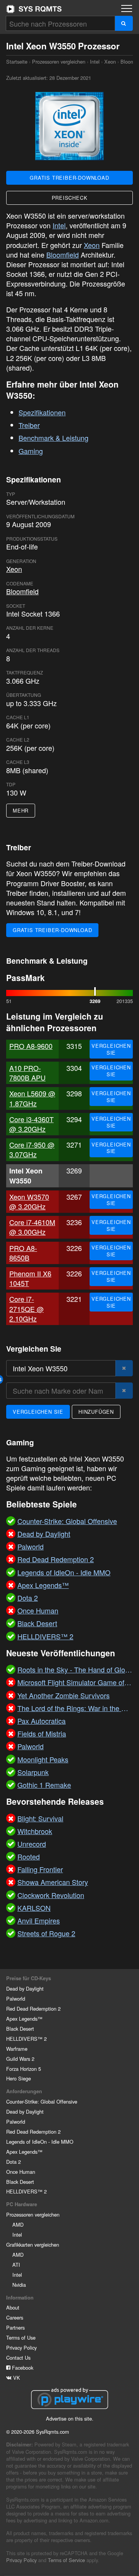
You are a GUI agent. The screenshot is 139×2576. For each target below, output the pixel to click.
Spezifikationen (42, 412)
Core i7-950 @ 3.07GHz (32, 1149)
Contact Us (18, 2358)
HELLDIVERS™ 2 (26, 2039)
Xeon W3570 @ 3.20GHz (29, 1201)
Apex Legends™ (24, 2019)
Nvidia (19, 2285)
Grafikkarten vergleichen (33, 2245)
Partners (15, 2327)
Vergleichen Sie (111, 1049)
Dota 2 (14, 2162)
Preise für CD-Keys (29, 1978)
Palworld (16, 1999)
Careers (15, 2317)
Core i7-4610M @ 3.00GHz (32, 1227)
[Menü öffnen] (127, 8)
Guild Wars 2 (20, 2059)
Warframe (17, 2049)
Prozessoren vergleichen (59, 62)
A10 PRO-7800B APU (27, 1073)
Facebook (22, 2368)
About (13, 2307)
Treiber (29, 425)
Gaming (31, 451)
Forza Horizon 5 (24, 2069)
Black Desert (20, 2029)
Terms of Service (66, 2560)
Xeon (110, 62)
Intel (95, 62)
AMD (18, 2224)
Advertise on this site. (70, 2418)
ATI (16, 2265)
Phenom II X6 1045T (30, 1278)
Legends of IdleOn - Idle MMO (40, 2142)
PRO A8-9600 (31, 1046)
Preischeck (70, 198)
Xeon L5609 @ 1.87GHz (32, 1098)
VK (16, 2378)
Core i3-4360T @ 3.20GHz (31, 1124)
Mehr (21, 810)
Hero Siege (19, 2078)
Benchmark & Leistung (53, 438)
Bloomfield (63, 255)
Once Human (21, 2172)
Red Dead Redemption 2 (33, 2009)
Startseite (34, 9)
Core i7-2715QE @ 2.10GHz (26, 1308)
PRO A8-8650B (23, 1253)
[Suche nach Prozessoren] (124, 23)
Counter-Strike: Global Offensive (42, 2101)
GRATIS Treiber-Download (69, 178)
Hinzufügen (96, 1412)
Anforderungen (24, 2091)
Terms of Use (21, 2337)
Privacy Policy (21, 2348)
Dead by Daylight (25, 1988)
